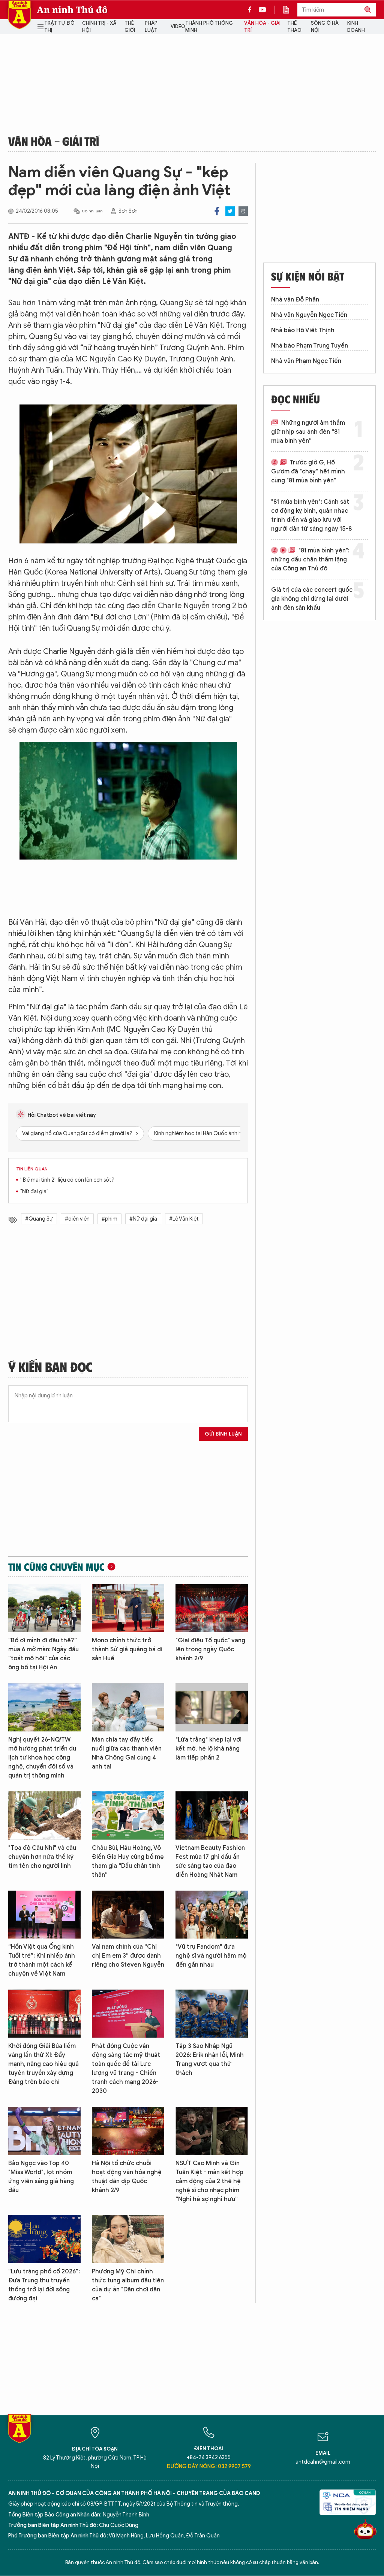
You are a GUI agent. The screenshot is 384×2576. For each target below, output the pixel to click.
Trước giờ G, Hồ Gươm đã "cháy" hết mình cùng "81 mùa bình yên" (308, 472)
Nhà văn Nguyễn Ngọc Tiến (309, 315)
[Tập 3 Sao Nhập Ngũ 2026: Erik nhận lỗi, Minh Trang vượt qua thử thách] (212, 2014)
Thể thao (294, 27)
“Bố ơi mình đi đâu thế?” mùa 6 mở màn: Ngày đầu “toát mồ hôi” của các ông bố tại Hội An (43, 1654)
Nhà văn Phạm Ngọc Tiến (306, 361)
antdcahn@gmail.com (323, 2462)
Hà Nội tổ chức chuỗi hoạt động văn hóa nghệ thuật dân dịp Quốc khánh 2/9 (127, 2177)
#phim (109, 1219)
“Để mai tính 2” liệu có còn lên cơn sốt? (67, 1180)
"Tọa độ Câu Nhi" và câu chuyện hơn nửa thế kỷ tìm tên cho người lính (42, 1857)
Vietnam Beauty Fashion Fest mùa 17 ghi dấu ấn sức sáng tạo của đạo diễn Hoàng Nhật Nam (210, 1861)
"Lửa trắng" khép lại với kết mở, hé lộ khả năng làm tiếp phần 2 (208, 1749)
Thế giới (130, 27)
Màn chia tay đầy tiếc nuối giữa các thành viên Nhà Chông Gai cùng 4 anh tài (127, 1753)
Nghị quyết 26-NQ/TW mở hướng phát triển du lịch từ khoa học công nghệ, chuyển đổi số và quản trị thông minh (42, 1758)
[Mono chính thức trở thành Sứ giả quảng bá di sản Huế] (128, 1608)
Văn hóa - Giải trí (262, 27)
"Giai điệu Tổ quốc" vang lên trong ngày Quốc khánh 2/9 (210, 1649)
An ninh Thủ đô (72, 10)
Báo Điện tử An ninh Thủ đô (19, 15)
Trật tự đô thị (59, 27)
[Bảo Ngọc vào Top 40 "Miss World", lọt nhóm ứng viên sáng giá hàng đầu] (44, 2131)
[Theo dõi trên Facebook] (252, 10)
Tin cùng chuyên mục (56, 1567)
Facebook (217, 211)
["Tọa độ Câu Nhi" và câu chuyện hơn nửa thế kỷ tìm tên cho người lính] (44, 1816)
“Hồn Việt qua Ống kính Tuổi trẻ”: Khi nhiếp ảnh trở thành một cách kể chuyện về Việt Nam (42, 1960)
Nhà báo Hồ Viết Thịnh (303, 330)
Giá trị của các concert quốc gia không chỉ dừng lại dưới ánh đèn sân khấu (312, 599)
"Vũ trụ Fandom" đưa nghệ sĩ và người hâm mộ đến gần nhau (211, 1956)
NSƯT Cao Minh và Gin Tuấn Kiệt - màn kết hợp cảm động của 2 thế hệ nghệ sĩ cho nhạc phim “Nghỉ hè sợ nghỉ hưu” (209, 2181)
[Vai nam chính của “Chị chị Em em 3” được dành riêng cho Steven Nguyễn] (128, 1915)
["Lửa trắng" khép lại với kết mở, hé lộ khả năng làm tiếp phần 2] (212, 1707)
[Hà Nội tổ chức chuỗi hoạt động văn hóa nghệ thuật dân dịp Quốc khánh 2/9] (128, 2131)
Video (178, 26)
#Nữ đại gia (143, 1219)
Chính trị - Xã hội (99, 27)
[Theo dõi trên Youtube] (262, 10)
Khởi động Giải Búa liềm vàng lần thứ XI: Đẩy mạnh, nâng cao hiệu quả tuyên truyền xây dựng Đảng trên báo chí (43, 2064)
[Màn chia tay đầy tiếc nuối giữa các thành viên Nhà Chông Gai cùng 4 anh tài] (128, 1707)
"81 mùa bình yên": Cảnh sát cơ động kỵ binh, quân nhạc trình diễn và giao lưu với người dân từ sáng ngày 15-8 (311, 515)
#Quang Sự (39, 1219)
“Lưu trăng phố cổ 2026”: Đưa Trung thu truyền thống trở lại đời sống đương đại (44, 2285)
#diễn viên (77, 1219)
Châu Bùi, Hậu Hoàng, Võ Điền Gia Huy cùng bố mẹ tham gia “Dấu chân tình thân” (128, 1861)
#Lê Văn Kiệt (184, 1219)
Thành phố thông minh (209, 27)
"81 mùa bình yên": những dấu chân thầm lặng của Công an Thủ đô (310, 560)
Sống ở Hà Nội (325, 27)
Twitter (230, 211)
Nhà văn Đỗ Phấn (295, 300)
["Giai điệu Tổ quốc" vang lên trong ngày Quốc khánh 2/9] (212, 1608)
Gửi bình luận (223, 1434)
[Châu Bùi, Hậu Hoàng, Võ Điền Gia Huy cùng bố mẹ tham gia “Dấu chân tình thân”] (128, 1816)
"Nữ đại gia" (34, 1192)
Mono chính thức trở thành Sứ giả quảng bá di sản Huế (127, 1649)
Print (243, 211)
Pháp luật (151, 27)
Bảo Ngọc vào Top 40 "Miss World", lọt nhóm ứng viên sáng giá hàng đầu (41, 2177)
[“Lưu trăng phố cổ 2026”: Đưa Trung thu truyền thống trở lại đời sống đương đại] (44, 2239)
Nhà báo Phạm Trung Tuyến (310, 346)
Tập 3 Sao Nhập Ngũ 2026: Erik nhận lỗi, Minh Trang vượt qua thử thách (210, 2060)
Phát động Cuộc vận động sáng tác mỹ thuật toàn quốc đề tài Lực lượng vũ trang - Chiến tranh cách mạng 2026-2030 (126, 2069)
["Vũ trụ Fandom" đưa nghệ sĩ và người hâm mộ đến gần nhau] (212, 1915)
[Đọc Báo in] (290, 10)
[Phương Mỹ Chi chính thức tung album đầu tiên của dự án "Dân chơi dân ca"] (128, 2239)
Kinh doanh (356, 27)
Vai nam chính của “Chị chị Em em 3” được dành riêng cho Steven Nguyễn (128, 1956)
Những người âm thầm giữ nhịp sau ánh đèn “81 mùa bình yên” (308, 432)
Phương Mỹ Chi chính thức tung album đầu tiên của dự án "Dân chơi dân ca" (128, 2285)
